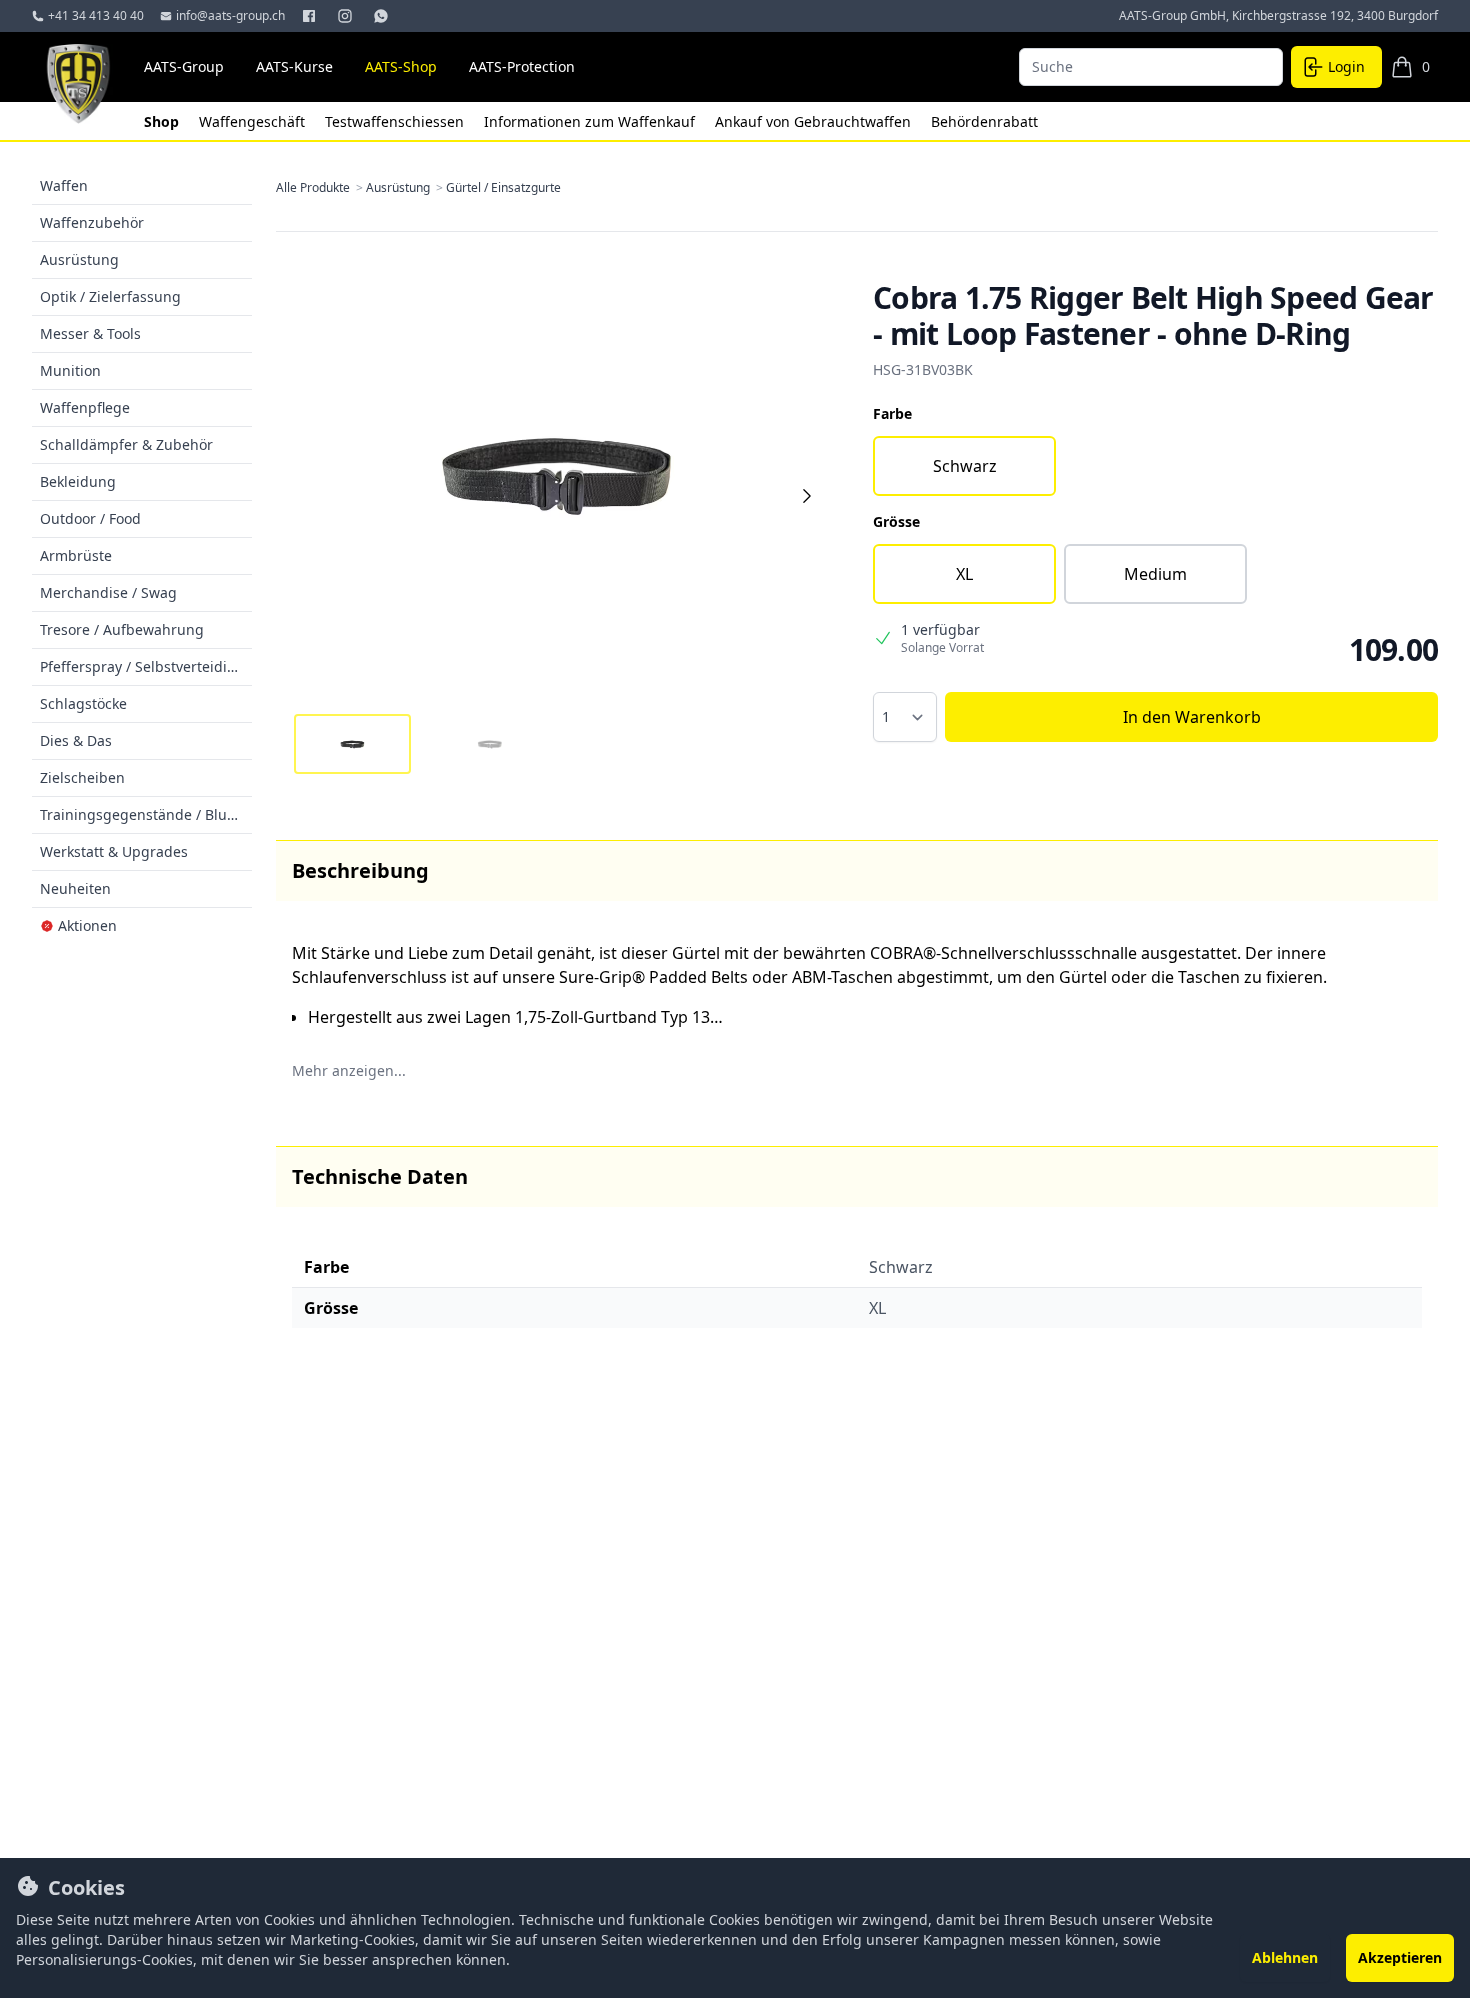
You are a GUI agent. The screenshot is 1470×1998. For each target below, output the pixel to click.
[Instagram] (347, 16)
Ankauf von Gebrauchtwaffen (815, 121)
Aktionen (87, 925)
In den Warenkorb (1192, 717)
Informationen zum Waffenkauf (591, 121)
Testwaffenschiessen (396, 121)
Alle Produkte (321, 188)
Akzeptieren (1400, 1957)
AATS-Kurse (294, 66)
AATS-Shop (401, 66)
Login (1346, 66)
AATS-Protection (522, 66)
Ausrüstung (406, 188)
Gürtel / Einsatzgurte (503, 188)
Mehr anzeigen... (349, 1070)
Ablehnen (1285, 1957)
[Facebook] (311, 16)
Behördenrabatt (984, 121)
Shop (163, 121)
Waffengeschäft (254, 121)
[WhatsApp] (383, 16)
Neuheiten (75, 888)
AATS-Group (184, 66)
